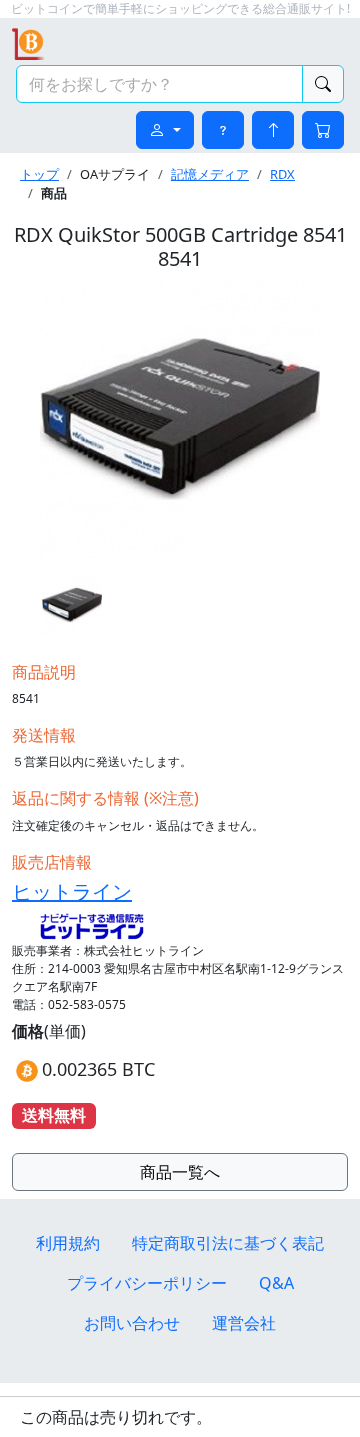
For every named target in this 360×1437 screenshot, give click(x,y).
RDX (282, 174)
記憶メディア (210, 174)
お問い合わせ (132, 1323)
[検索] (323, 84)
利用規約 (68, 1243)
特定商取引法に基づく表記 (228, 1243)
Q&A (276, 1283)
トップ (39, 174)
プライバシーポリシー (147, 1283)
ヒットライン (72, 891)
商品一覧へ (180, 1172)
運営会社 (244, 1323)
